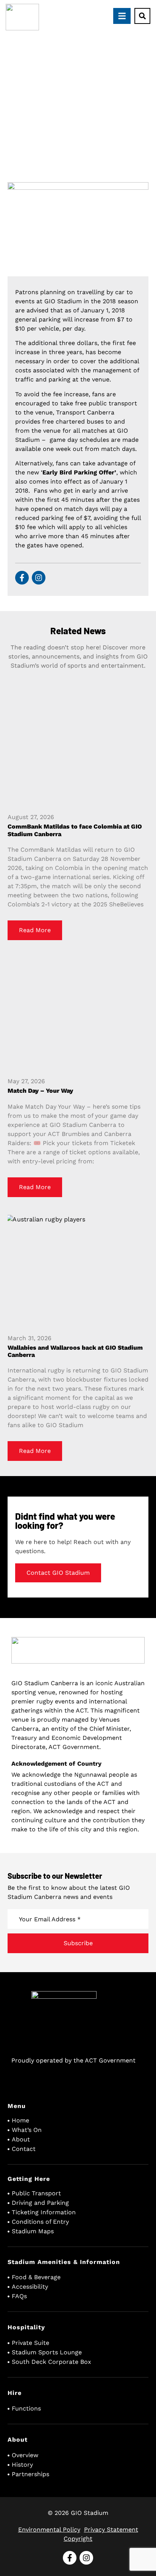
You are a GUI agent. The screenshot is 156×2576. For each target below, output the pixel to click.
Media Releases (74, 114)
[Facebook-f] (22, 578)
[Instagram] (39, 578)
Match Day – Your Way (40, 1091)
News (108, 114)
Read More (35, 930)
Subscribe (78, 1943)
